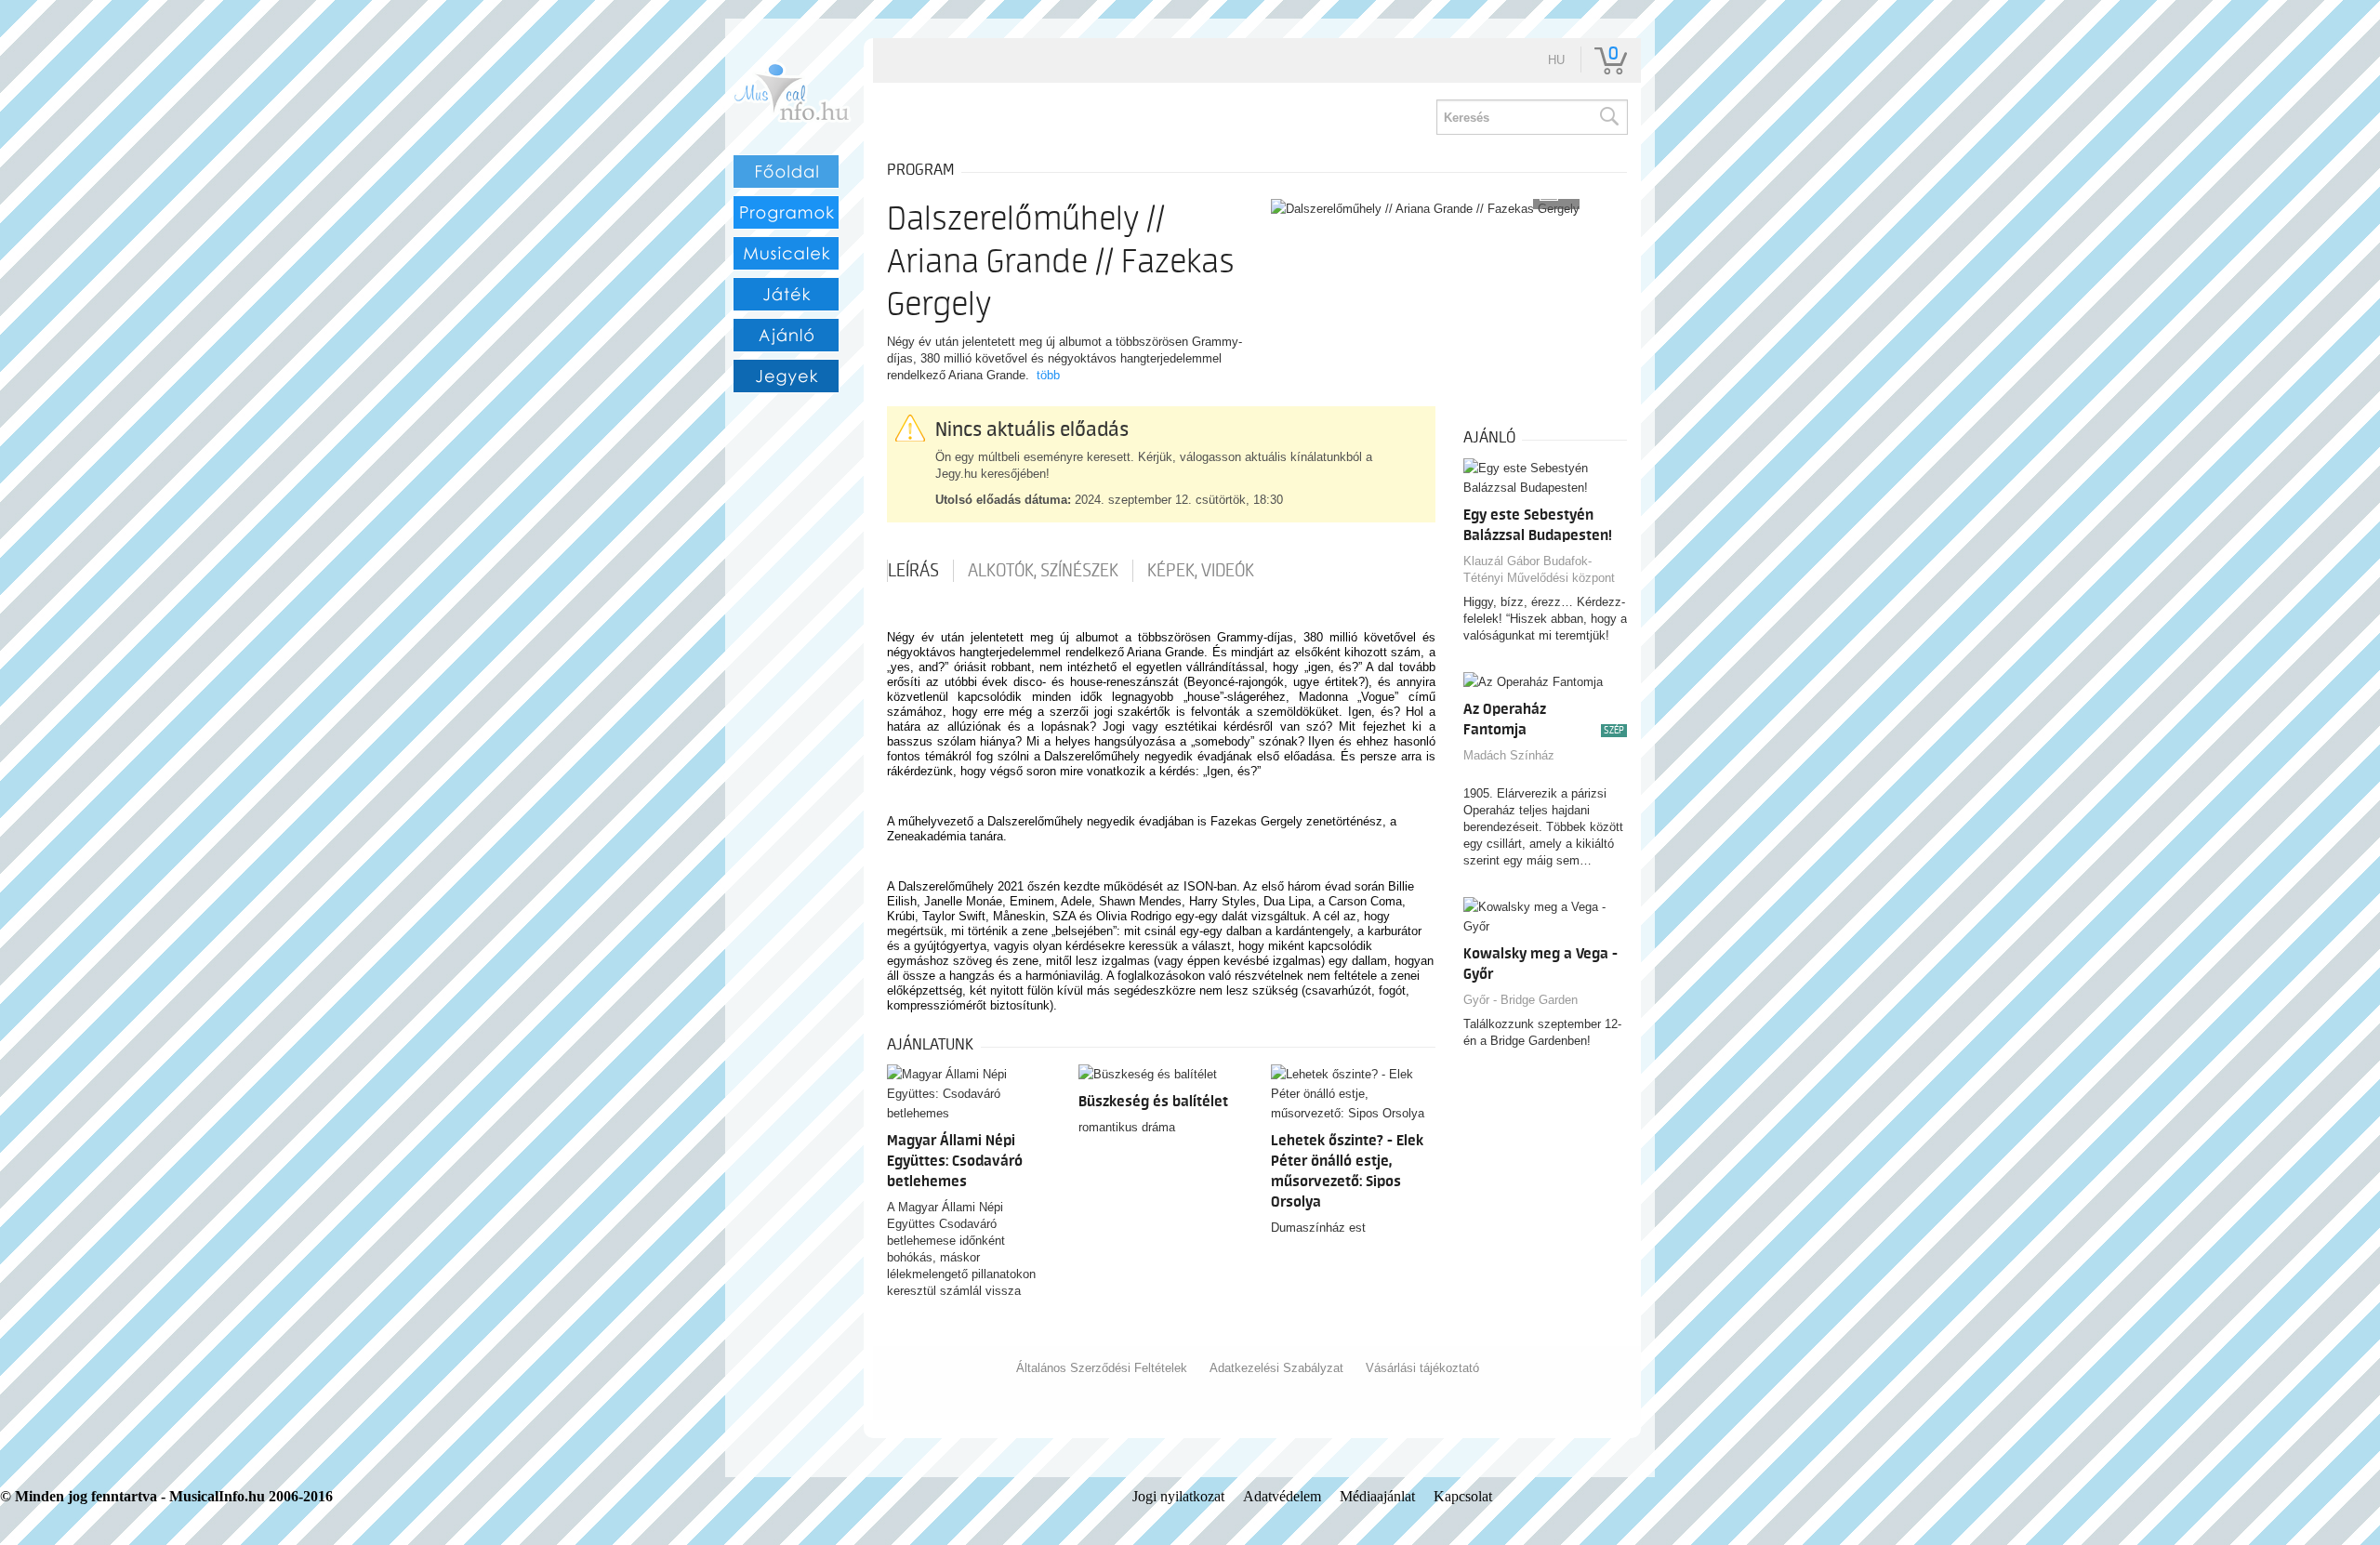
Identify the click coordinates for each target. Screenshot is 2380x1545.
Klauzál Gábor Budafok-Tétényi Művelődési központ (1539, 569)
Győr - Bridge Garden (1521, 1000)
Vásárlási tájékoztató (1422, 1368)
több (1048, 375)
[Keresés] (1608, 117)
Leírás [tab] (913, 571)
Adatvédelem (1282, 1496)
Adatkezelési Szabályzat (1276, 1368)
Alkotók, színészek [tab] (1043, 571)
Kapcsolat (1463, 1496)
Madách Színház (1509, 755)
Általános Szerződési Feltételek (1102, 1368)
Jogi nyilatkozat (1178, 1496)
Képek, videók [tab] (1201, 571)
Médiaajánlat (1377, 1496)
